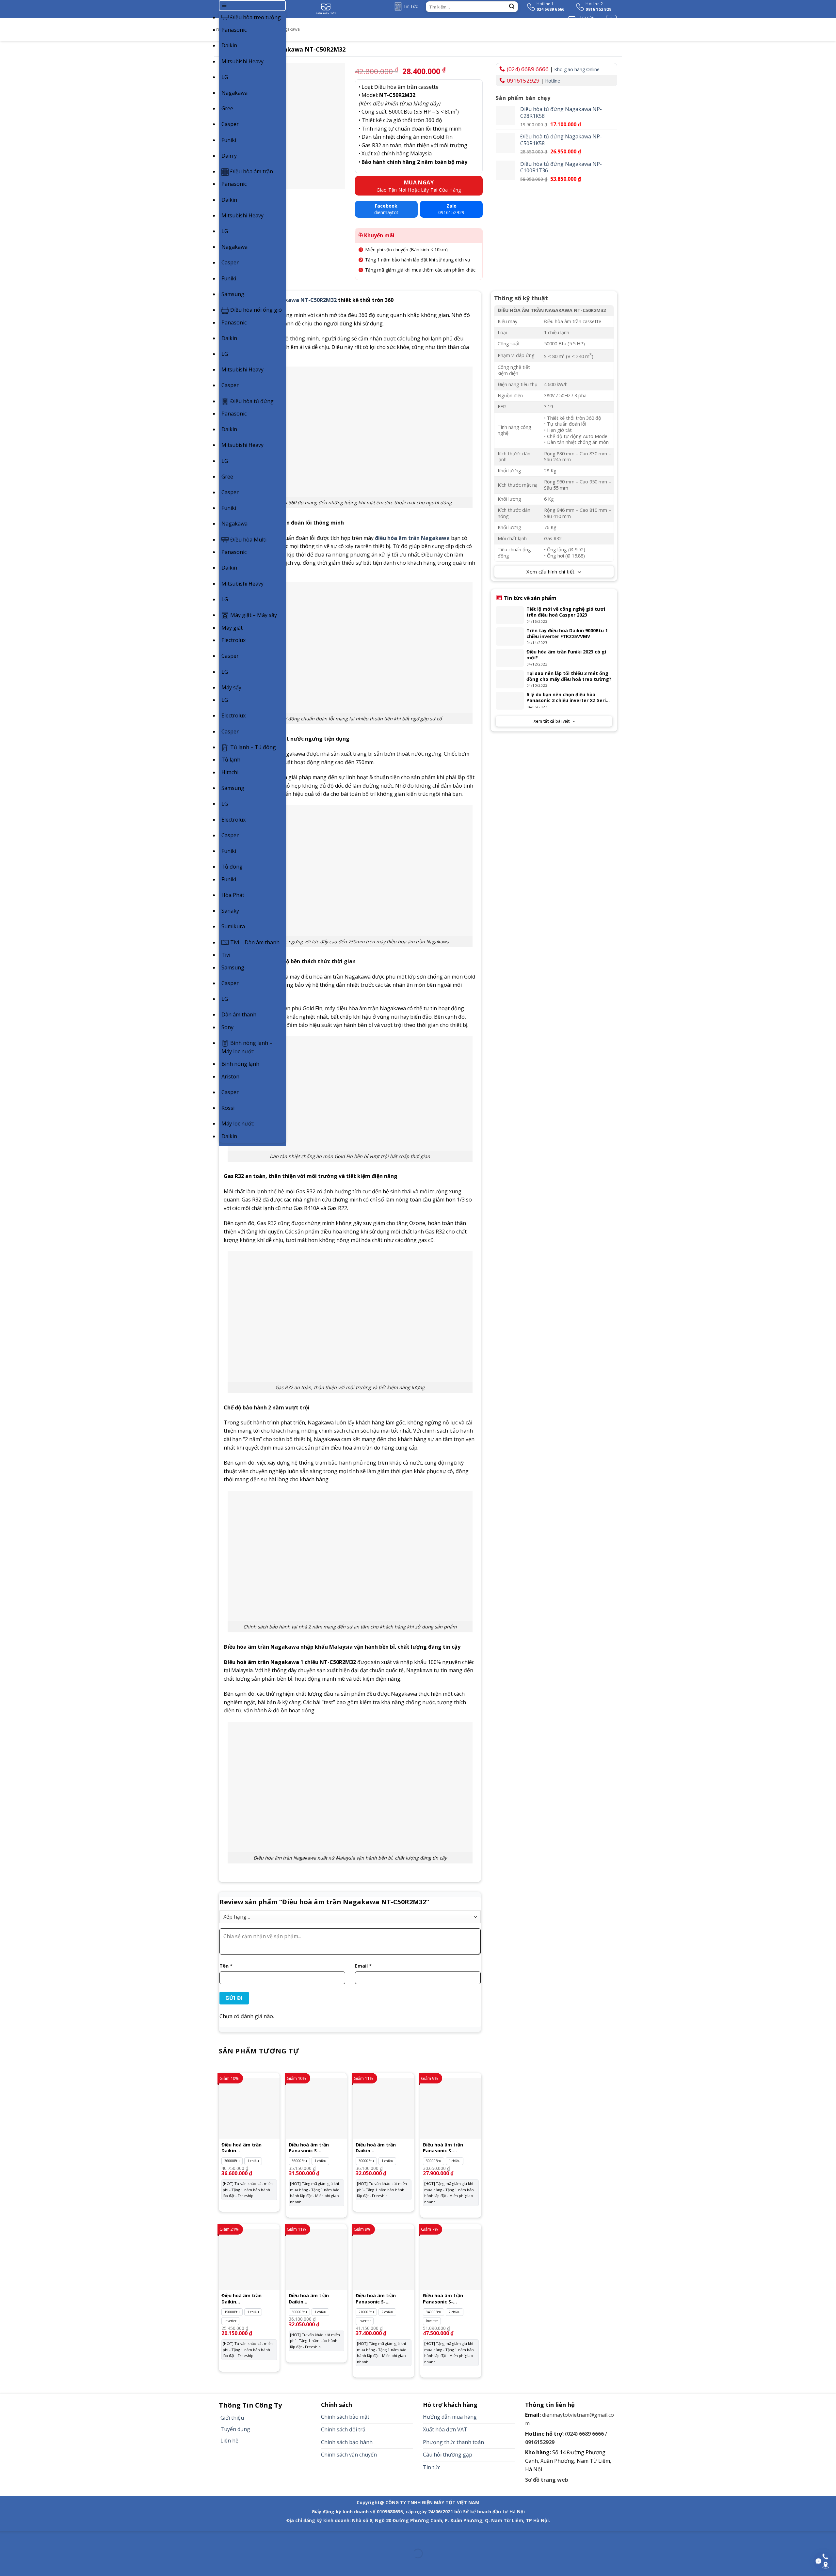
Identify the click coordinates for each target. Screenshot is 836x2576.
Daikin (229, 45)
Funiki (229, 140)
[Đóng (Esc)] (6, 2537)
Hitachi (230, 772)
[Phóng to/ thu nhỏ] (26, 2537)
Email (363, 1966)
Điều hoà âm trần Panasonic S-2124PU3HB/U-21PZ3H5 (382, 2299)
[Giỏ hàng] (611, 20)
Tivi (226, 955)
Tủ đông (232, 867)
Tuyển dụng (235, 2429)
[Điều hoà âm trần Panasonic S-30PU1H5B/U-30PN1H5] (451, 2108)
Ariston (230, 1076)
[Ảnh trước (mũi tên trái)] (6, 2565)
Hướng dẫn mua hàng (450, 2417)
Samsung (233, 294)
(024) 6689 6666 (528, 69)
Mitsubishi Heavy (242, 61)
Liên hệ (229, 2441)
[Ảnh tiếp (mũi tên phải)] (26, 2565)
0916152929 (523, 80)
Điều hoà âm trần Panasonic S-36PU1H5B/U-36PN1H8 (314, 2148)
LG (225, 77)
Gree (227, 108)
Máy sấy (231, 687)
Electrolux (233, 640)
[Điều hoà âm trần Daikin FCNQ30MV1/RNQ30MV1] (316, 2259)
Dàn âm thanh (239, 1014)
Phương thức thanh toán (453, 2442)
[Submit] (512, 7)
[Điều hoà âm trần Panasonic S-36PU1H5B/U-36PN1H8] (316, 2108)
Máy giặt (232, 628)
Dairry (229, 156)
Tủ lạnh (231, 760)
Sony (227, 1027)
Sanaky (230, 911)
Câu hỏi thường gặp (448, 2455)
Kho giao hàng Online (577, 69)
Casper (230, 124)
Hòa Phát (233, 895)
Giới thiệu (232, 2418)
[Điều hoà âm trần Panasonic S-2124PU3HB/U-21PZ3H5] (383, 2259)
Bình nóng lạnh (240, 1064)
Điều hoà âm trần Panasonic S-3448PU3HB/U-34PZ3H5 (449, 2299)
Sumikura (233, 926)
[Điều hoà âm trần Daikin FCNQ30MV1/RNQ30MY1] (383, 2108)
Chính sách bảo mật (345, 2417)
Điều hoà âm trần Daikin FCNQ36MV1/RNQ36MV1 (249, 2148)
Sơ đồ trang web (547, 2480)
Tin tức (432, 2467)
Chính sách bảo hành (347, 2442)
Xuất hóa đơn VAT (445, 2429)
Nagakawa (234, 93)
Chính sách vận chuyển (349, 2455)
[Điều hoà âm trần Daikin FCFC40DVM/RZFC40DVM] (249, 2259)
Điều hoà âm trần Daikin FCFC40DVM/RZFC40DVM (249, 2299)
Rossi (228, 1108)
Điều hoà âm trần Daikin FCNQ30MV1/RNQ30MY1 (383, 2148)
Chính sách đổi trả (343, 2429)
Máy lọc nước (238, 1123)
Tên (226, 1966)
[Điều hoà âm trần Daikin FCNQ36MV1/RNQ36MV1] (249, 2108)
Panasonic (234, 30)
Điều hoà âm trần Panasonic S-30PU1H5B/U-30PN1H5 (448, 2148)
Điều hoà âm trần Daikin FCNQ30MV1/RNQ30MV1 (316, 2299)
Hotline (553, 81)
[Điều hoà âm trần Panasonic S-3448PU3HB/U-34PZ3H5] (451, 2259)
